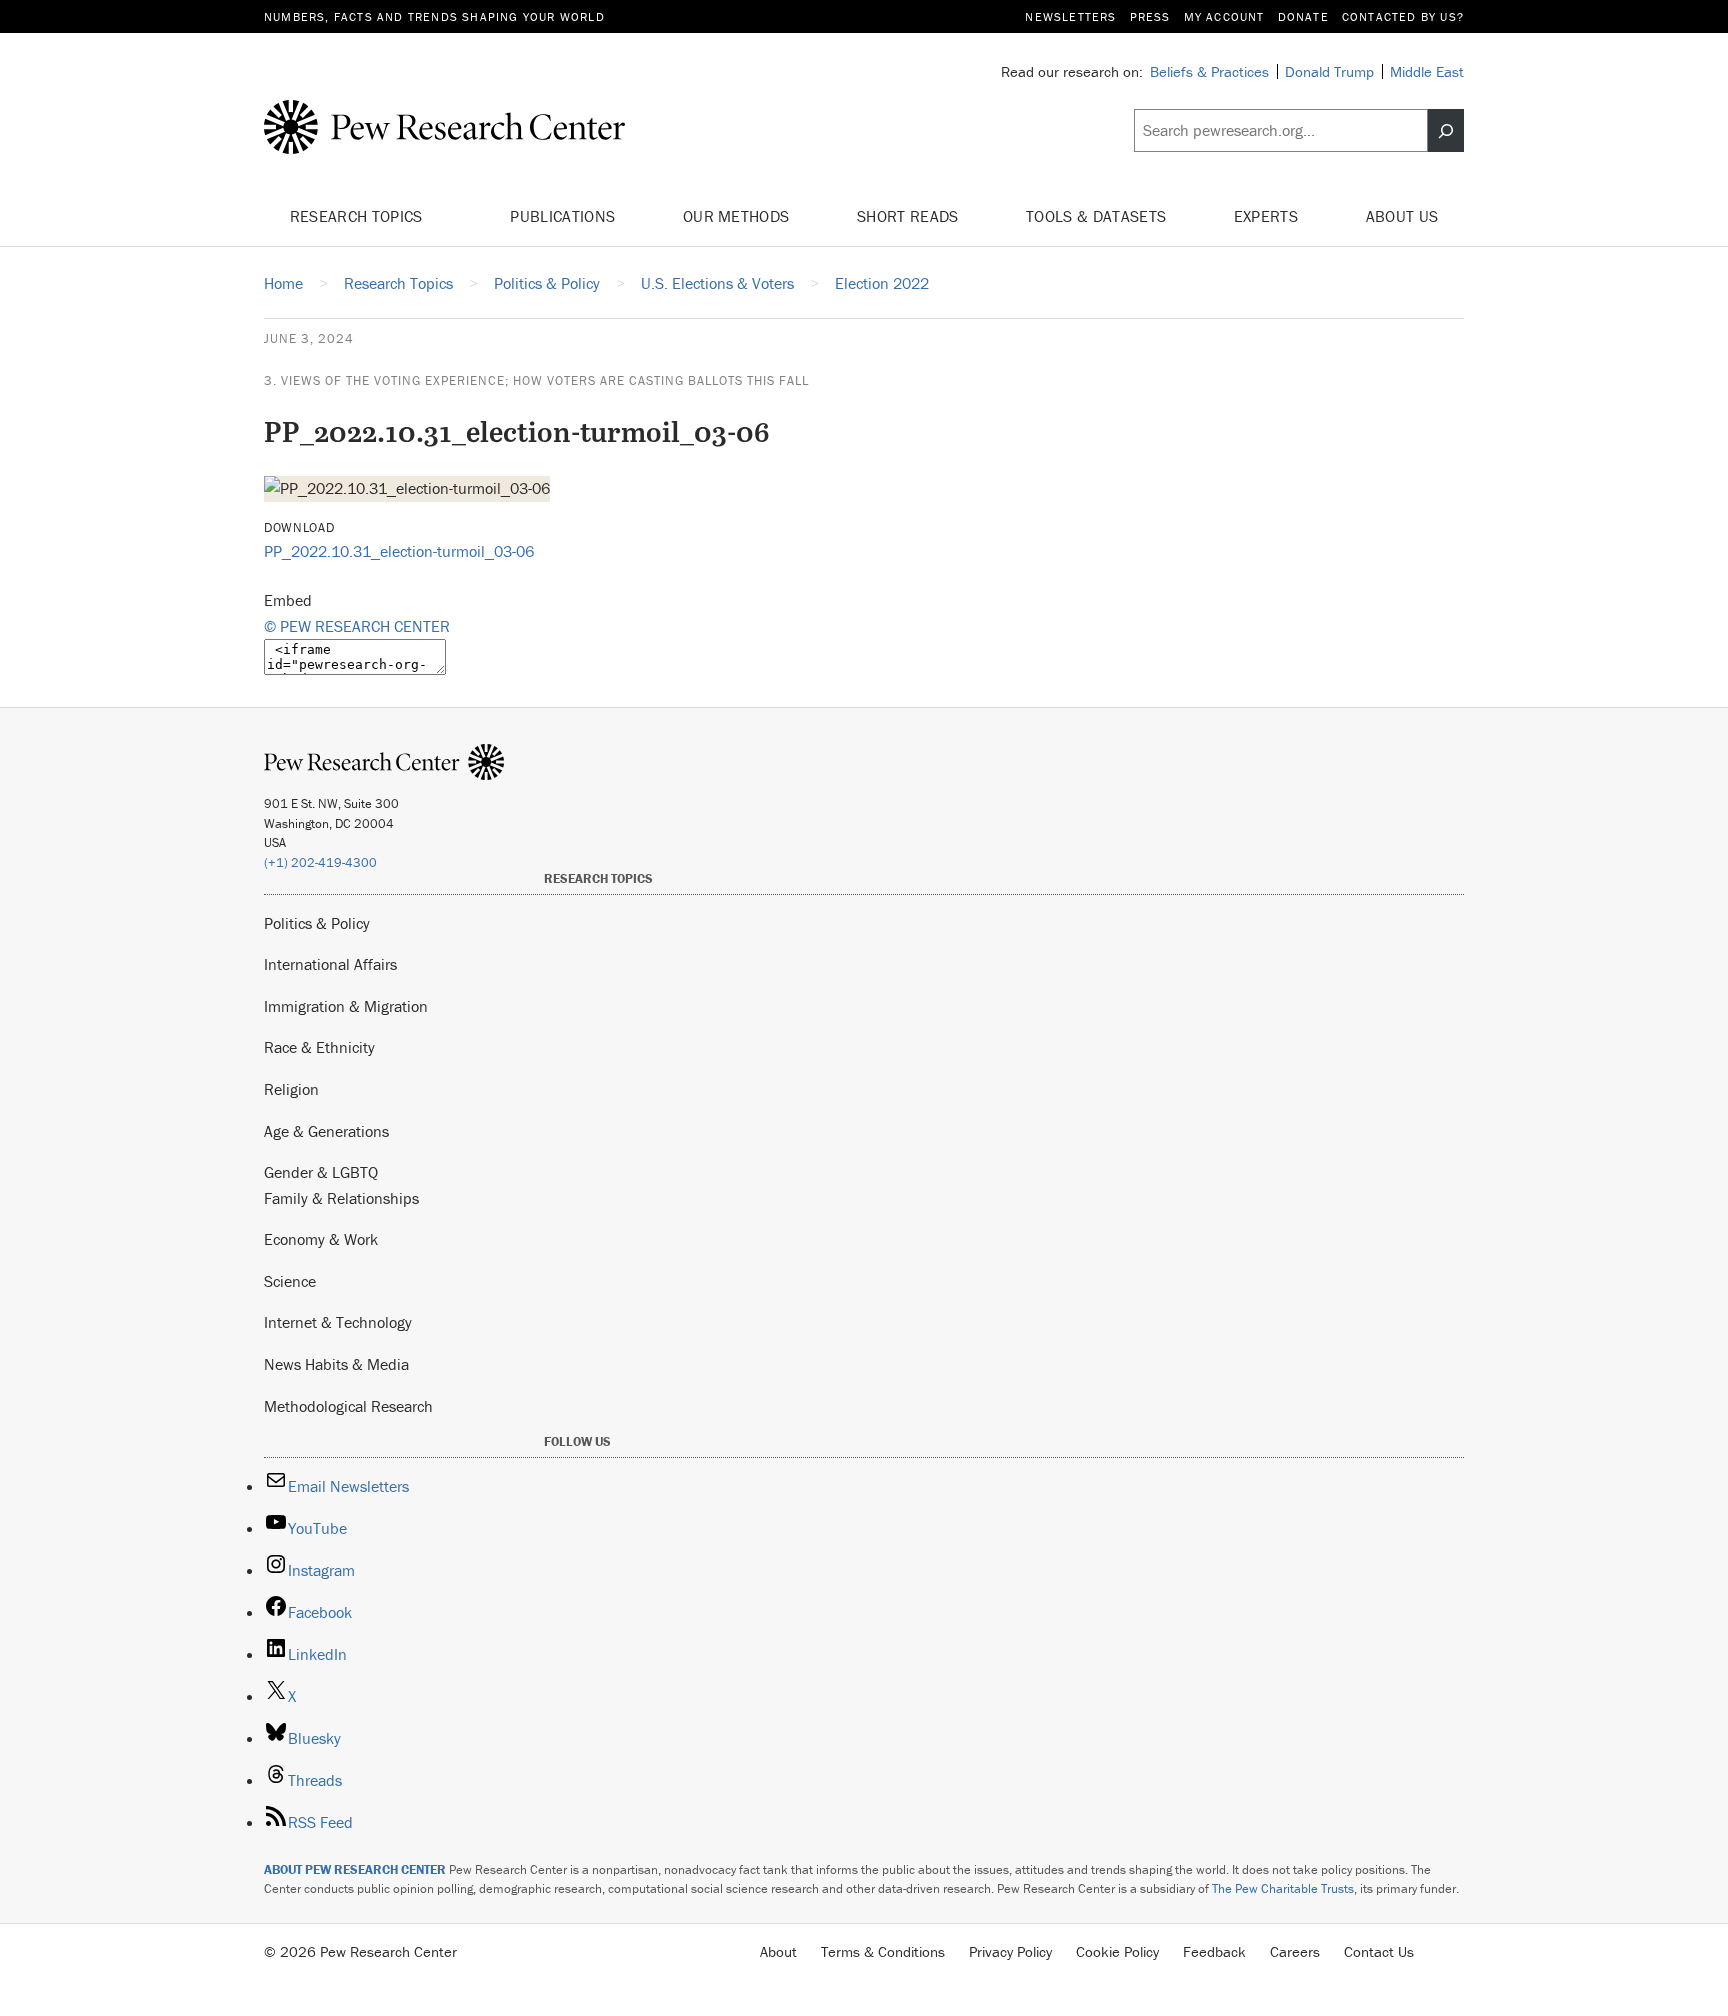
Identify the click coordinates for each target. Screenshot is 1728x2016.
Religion (291, 1089)
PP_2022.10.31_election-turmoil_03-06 (399, 551)
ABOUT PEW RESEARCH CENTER (355, 1869)
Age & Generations (326, 1131)
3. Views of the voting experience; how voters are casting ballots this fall (536, 380)
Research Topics (358, 216)
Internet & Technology (338, 1322)
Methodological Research (348, 1406)
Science (290, 1281)
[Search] (1446, 131)
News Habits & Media (336, 1364)
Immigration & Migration (346, 1006)
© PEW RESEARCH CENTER (357, 626)
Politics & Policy (317, 923)
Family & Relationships (341, 1198)
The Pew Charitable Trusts (1283, 1888)
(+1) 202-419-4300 (320, 862)
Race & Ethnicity (319, 1047)
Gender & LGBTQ (321, 1172)
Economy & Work (321, 1239)
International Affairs (330, 964)
